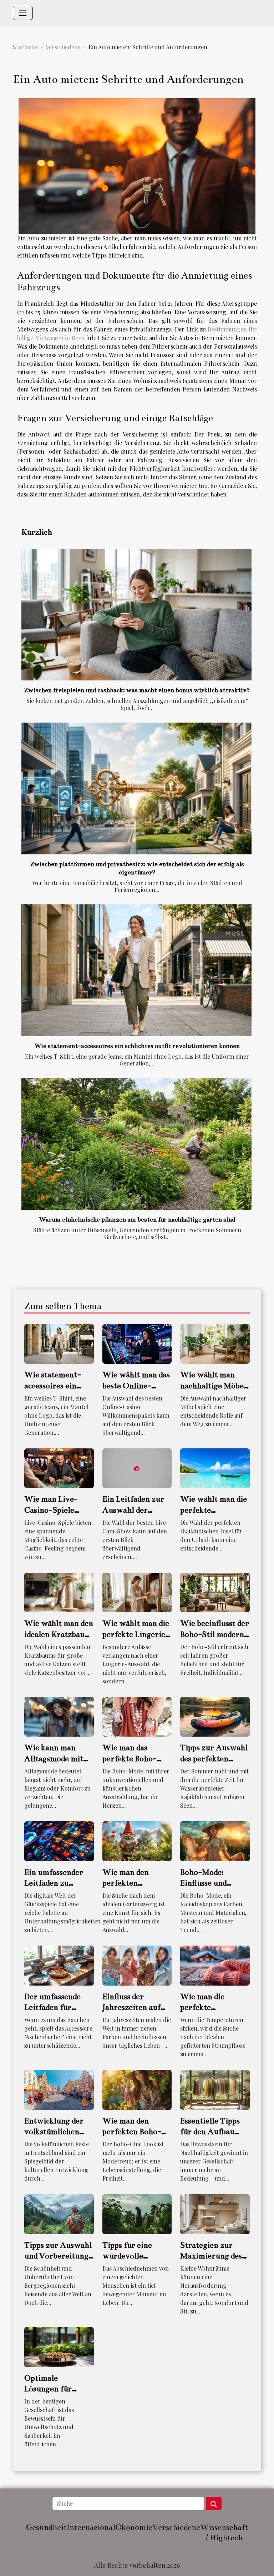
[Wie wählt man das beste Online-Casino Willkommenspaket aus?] (137, 1343)
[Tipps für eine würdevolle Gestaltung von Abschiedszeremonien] (137, 2213)
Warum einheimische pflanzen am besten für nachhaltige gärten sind (137, 1220)
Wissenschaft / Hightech (224, 2532)
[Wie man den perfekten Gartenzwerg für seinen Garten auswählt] (137, 1840)
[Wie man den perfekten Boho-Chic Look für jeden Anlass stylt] (137, 2089)
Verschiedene (63, 47)
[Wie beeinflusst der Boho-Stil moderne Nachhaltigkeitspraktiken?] (215, 1592)
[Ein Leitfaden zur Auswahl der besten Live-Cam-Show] (137, 1467)
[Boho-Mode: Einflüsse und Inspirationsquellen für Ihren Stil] (215, 1840)
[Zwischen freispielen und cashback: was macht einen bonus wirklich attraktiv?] (136, 615)
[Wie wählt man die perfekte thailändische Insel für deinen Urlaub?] (215, 1467)
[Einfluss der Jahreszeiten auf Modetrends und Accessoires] (137, 1965)
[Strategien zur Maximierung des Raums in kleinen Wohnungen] (215, 2213)
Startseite (25, 47)
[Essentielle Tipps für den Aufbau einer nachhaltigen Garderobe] (215, 2089)
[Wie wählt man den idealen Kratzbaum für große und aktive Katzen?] (59, 1592)
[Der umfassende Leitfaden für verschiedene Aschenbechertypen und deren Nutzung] (59, 1965)
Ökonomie (134, 2527)
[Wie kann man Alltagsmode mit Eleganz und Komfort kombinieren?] (59, 1716)
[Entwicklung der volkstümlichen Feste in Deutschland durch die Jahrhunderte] (59, 2089)
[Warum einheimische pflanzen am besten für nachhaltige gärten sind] (136, 1144)
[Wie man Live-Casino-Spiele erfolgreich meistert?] (59, 1467)
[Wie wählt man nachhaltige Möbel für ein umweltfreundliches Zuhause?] (215, 1343)
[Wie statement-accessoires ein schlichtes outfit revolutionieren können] (136, 970)
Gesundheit (46, 2527)
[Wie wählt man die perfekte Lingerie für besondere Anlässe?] (137, 1592)
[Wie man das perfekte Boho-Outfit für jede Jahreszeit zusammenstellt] (137, 1716)
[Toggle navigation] (23, 13)
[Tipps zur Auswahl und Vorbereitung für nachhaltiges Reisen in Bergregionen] (59, 2213)
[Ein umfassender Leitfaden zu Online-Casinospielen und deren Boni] (59, 1840)
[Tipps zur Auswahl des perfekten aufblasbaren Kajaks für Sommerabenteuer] (215, 1716)
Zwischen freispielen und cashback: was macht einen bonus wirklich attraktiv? (137, 690)
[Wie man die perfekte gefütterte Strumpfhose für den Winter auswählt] (215, 1965)
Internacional (91, 2527)
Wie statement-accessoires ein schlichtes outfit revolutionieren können (137, 1046)
